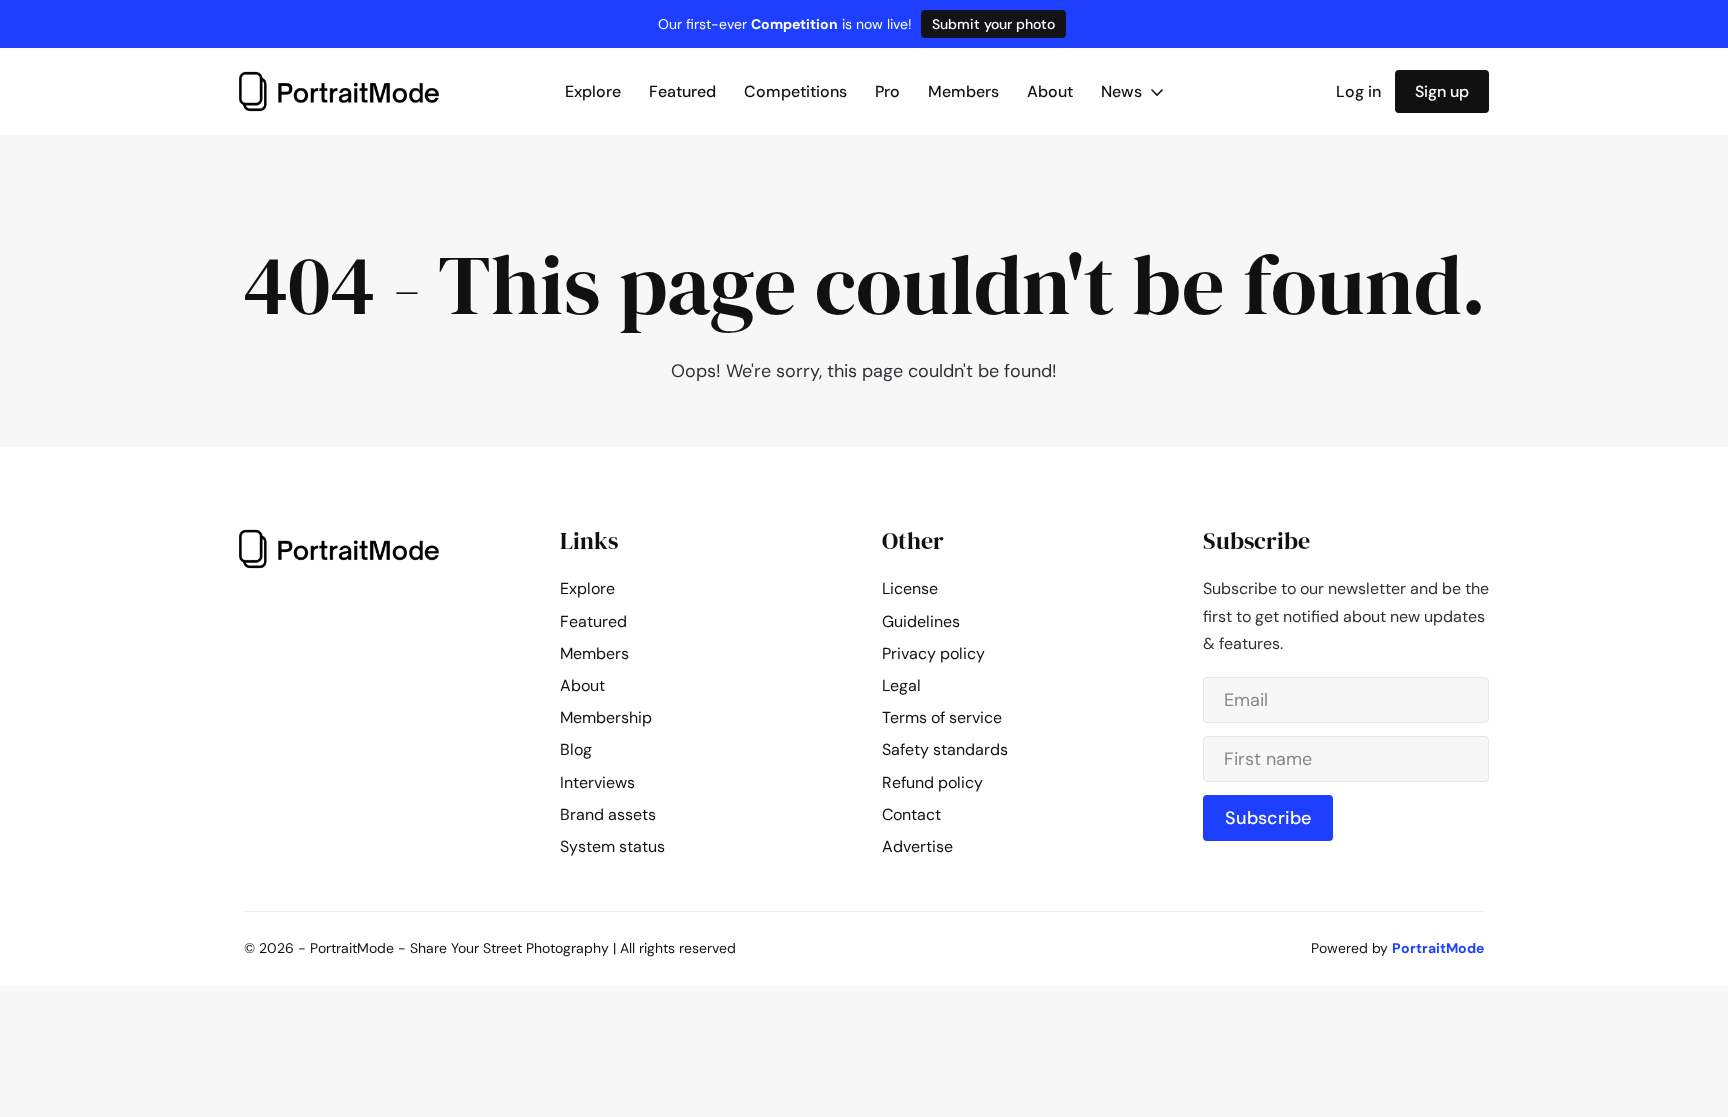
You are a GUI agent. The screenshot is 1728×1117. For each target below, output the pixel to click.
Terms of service (942, 717)
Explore (593, 91)
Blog (576, 749)
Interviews (597, 782)
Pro (887, 91)
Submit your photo (993, 24)
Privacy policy (933, 653)
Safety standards (945, 749)
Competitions (795, 91)
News (1123, 91)
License (910, 588)
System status (612, 846)
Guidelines (921, 621)
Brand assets (608, 814)
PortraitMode (1438, 948)
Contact (911, 814)
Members (963, 91)
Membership (606, 717)
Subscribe (1268, 818)
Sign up (1442, 91)
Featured (682, 91)
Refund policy (932, 782)
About (1050, 91)
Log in (1358, 91)
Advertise (917, 846)
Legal (901, 685)
